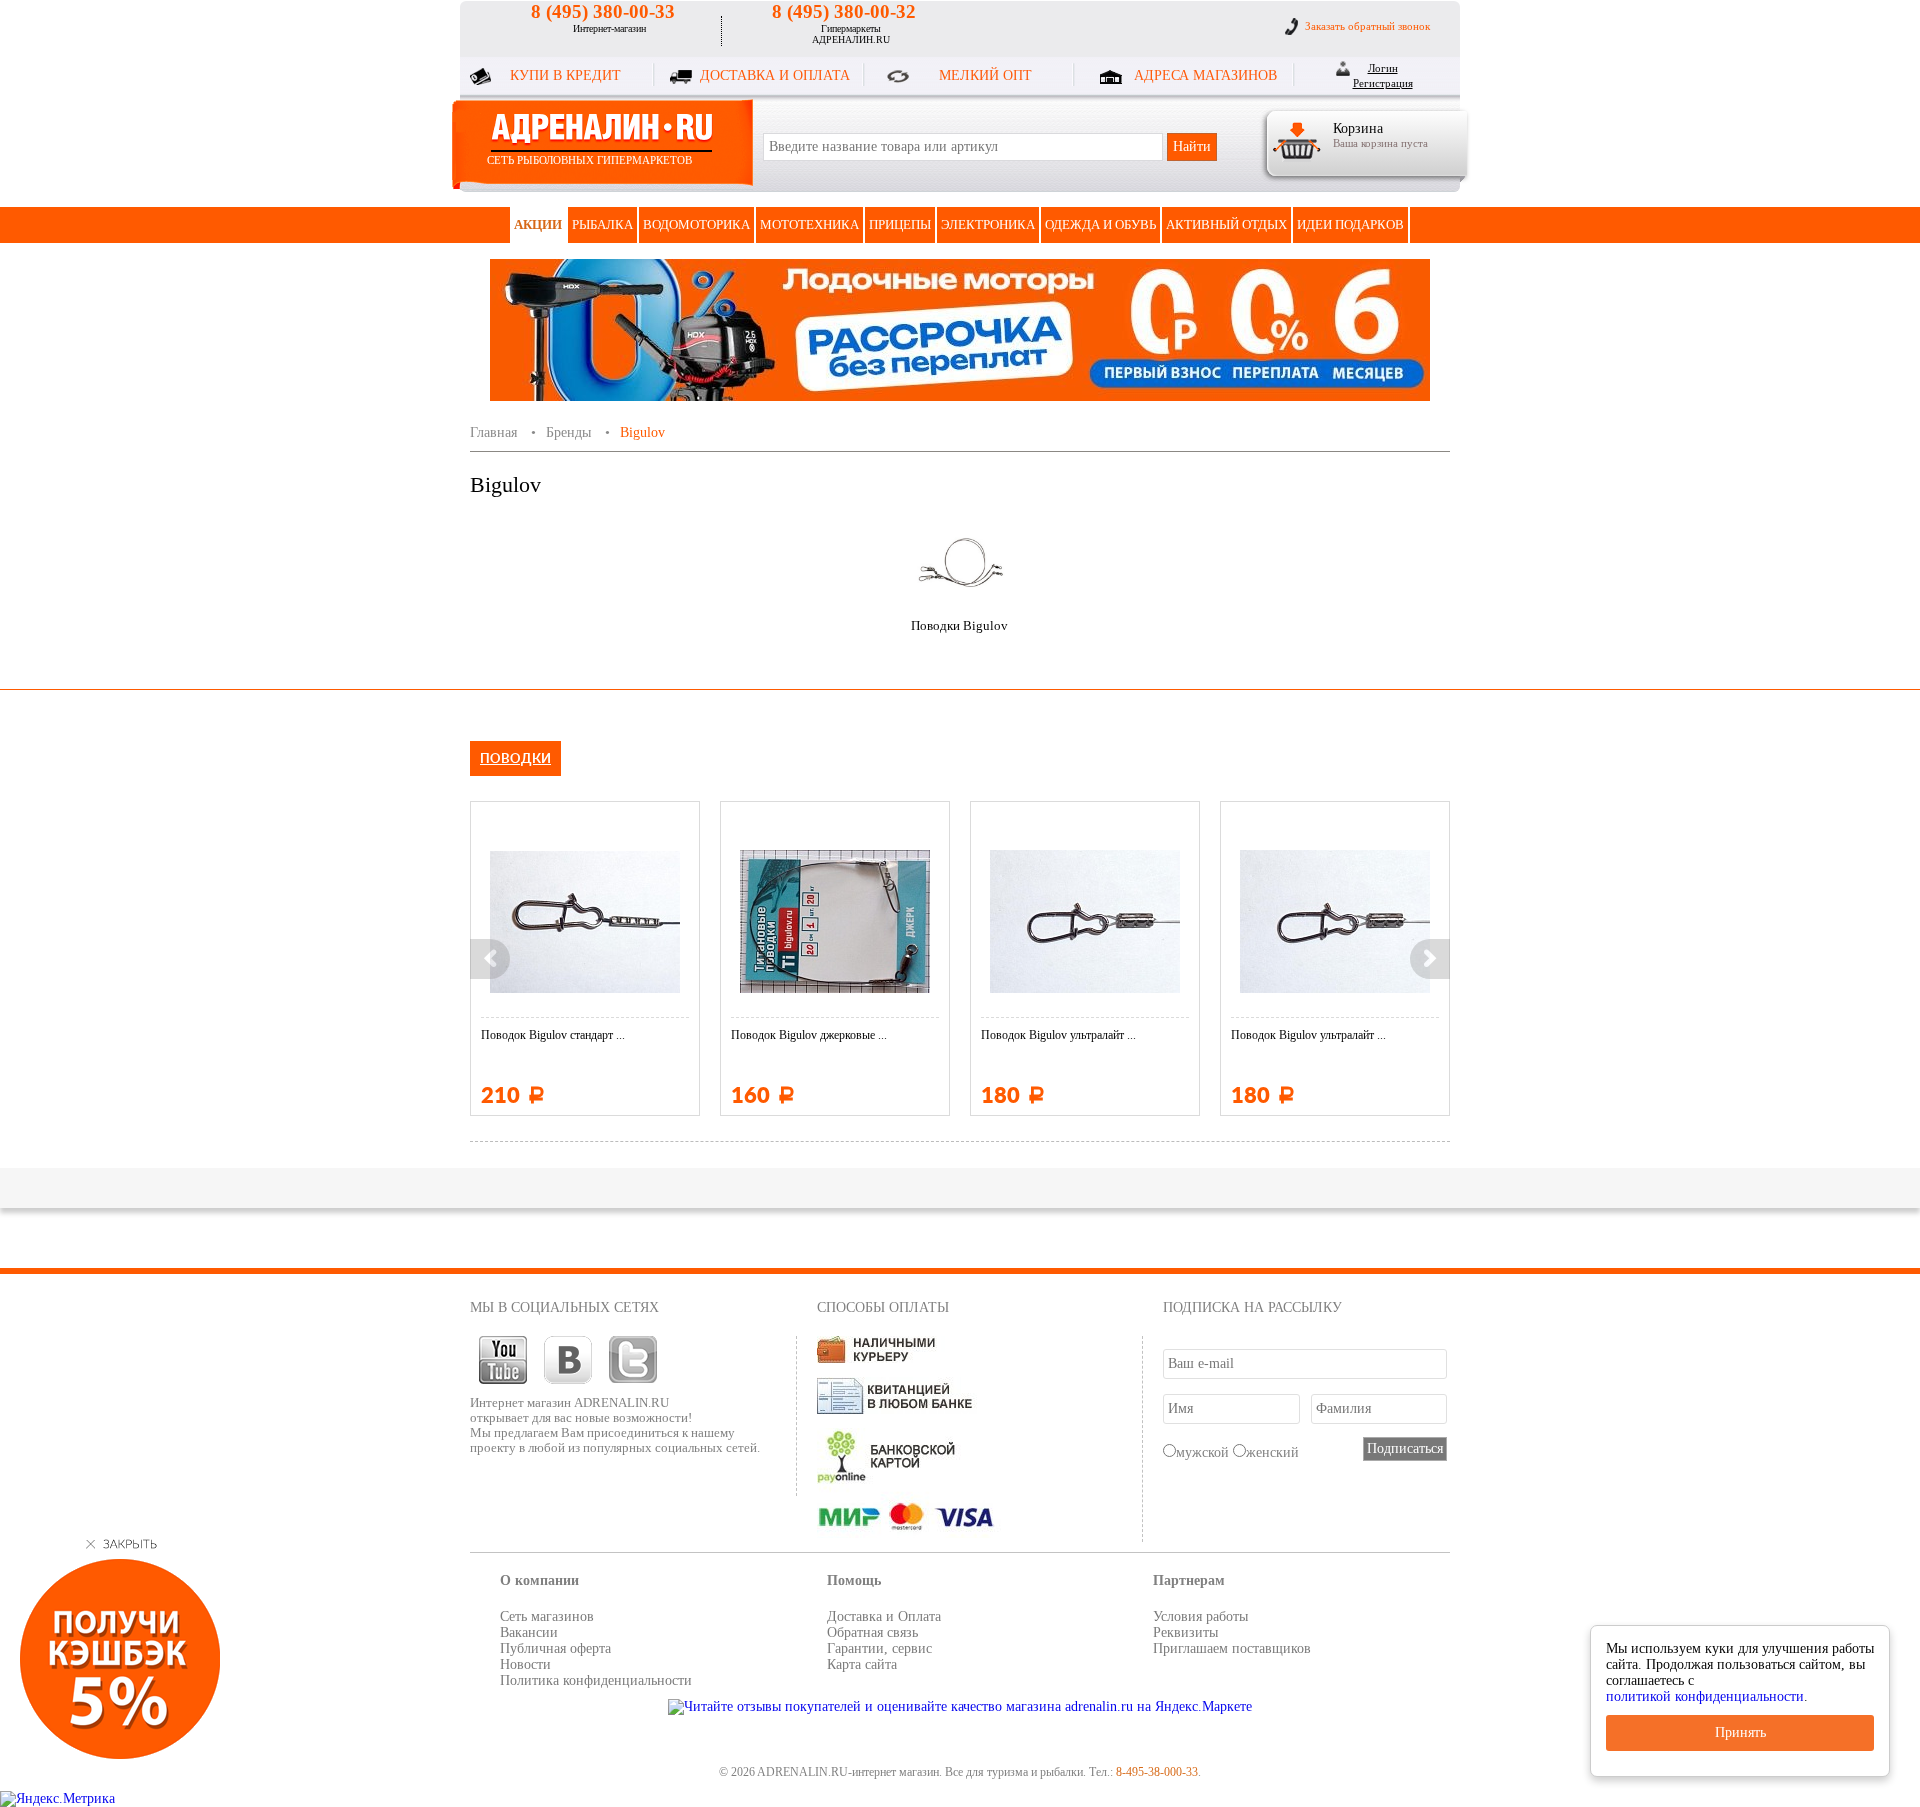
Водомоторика (696, 224)
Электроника (988, 224)
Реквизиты (1185, 1632)
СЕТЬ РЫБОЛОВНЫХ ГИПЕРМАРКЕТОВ (589, 160)
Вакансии (529, 1632)
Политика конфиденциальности (596, 1680)
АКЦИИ (538, 224)
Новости (525, 1664)
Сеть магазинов (547, 1616)
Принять (1740, 1732)
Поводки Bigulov (959, 625)
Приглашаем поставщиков (1232, 1648)
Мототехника (809, 224)
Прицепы (900, 224)
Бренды (568, 432)
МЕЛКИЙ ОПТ (985, 75)
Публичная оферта (555, 1648)
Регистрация (1383, 83)
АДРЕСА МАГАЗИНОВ (1205, 75)
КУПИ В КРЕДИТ (565, 75)
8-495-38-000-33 (1157, 1772)
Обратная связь (872, 1632)
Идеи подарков (1350, 224)
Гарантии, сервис (879, 1648)
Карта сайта (862, 1664)
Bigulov (642, 432)
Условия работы (1200, 1616)
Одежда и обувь (1100, 224)
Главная (493, 432)
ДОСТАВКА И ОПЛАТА (775, 75)
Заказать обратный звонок (1367, 26)
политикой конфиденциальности (1705, 1696)
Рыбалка (602, 224)
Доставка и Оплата (884, 1616)
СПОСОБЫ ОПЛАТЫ (883, 1307)
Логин (1383, 68)
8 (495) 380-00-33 (603, 11)
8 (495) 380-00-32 (844, 11)
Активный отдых (1226, 224)
